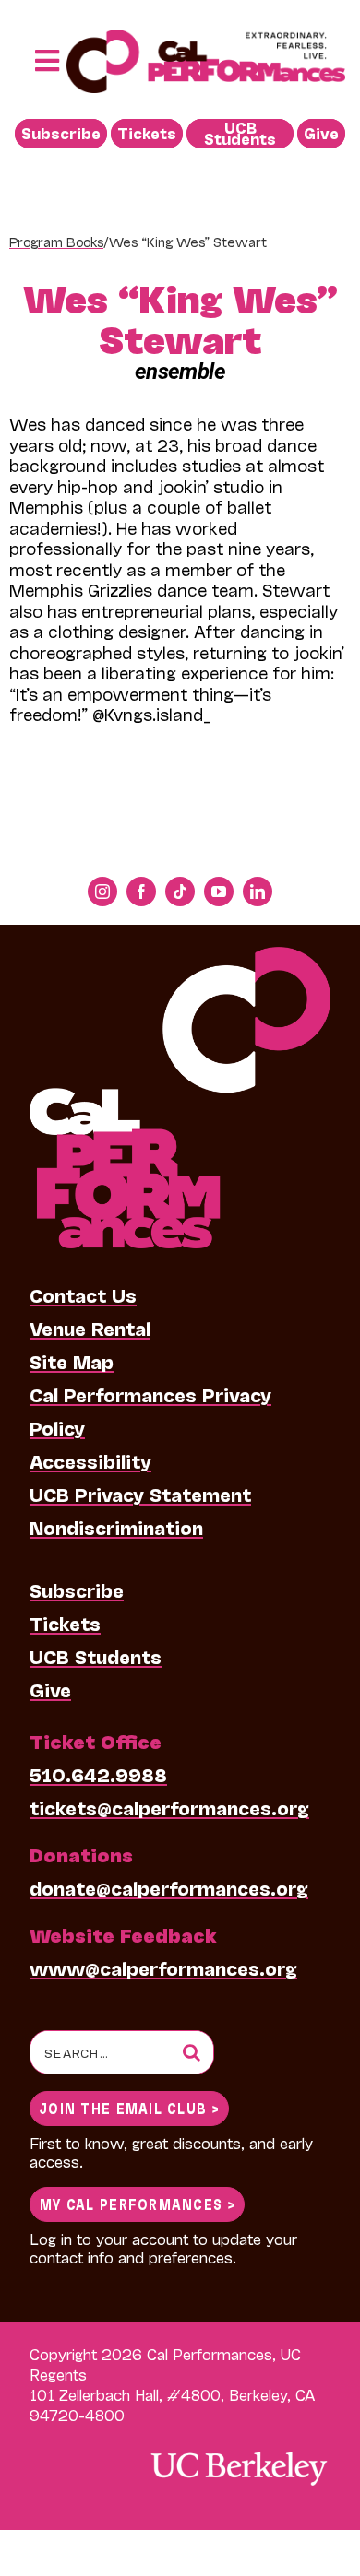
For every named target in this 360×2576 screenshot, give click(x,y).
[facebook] (141, 892)
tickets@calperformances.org (169, 1807)
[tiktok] (180, 892)
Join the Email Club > (129, 2107)
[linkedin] (258, 892)
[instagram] (102, 892)
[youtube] (219, 892)
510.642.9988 (98, 1774)
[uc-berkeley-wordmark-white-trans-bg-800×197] (238, 2450)
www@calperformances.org (163, 1967)
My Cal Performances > (137, 2203)
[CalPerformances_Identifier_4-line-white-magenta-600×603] (180, 956)
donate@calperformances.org (169, 1887)
